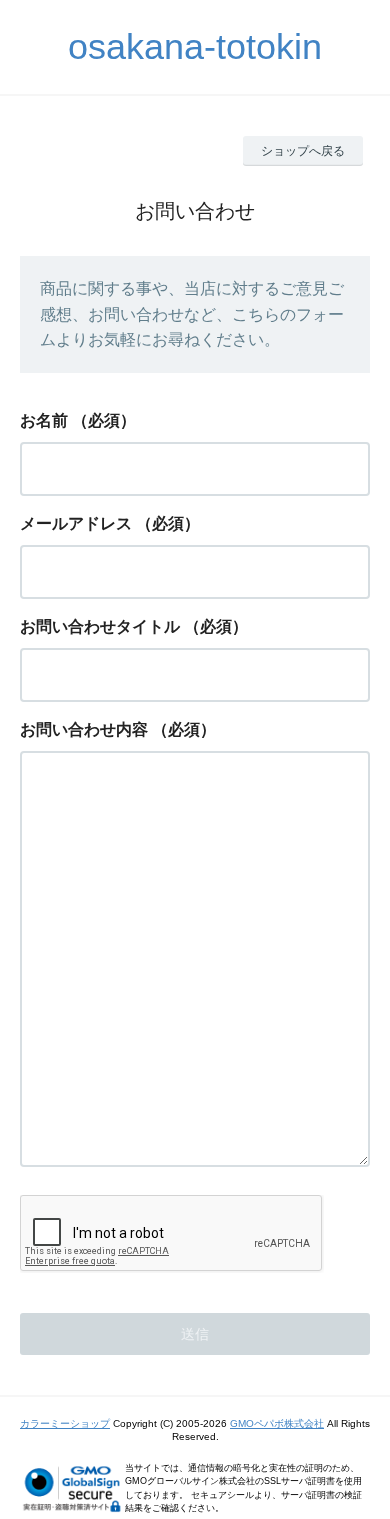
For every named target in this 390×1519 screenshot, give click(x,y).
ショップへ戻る (303, 151)
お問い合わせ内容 (84, 729)
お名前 (44, 420)
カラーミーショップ (65, 1423)
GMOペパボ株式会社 (277, 1423)
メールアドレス (76, 523)
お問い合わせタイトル (100, 626)
